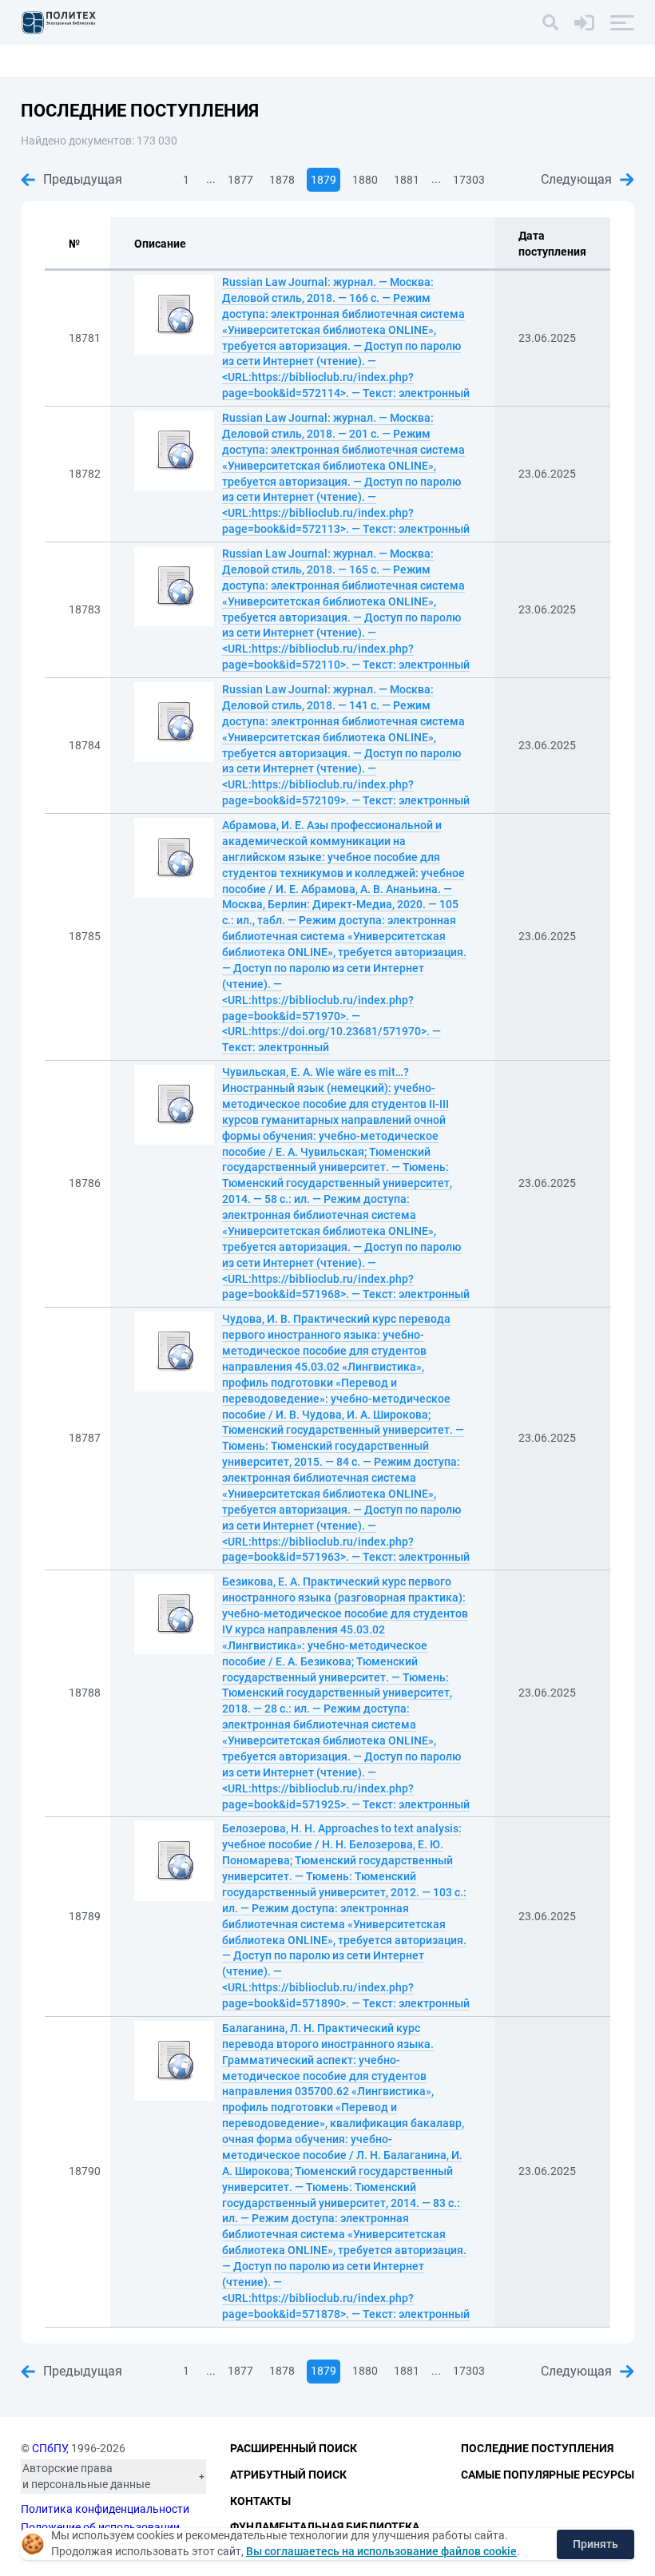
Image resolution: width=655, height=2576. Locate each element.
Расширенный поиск (294, 2448)
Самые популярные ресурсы (548, 2475)
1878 (282, 180)
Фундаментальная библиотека (325, 2526)
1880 (365, 180)
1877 (240, 180)
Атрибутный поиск (288, 2475)
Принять (595, 2544)
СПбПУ (49, 2448)
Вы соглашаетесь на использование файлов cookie (381, 2551)
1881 (407, 180)
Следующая (576, 179)
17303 (469, 180)
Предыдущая (83, 179)
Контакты (260, 2501)
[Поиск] (550, 22)
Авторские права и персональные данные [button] (86, 2476)
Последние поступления (537, 2448)
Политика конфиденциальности (105, 2509)
